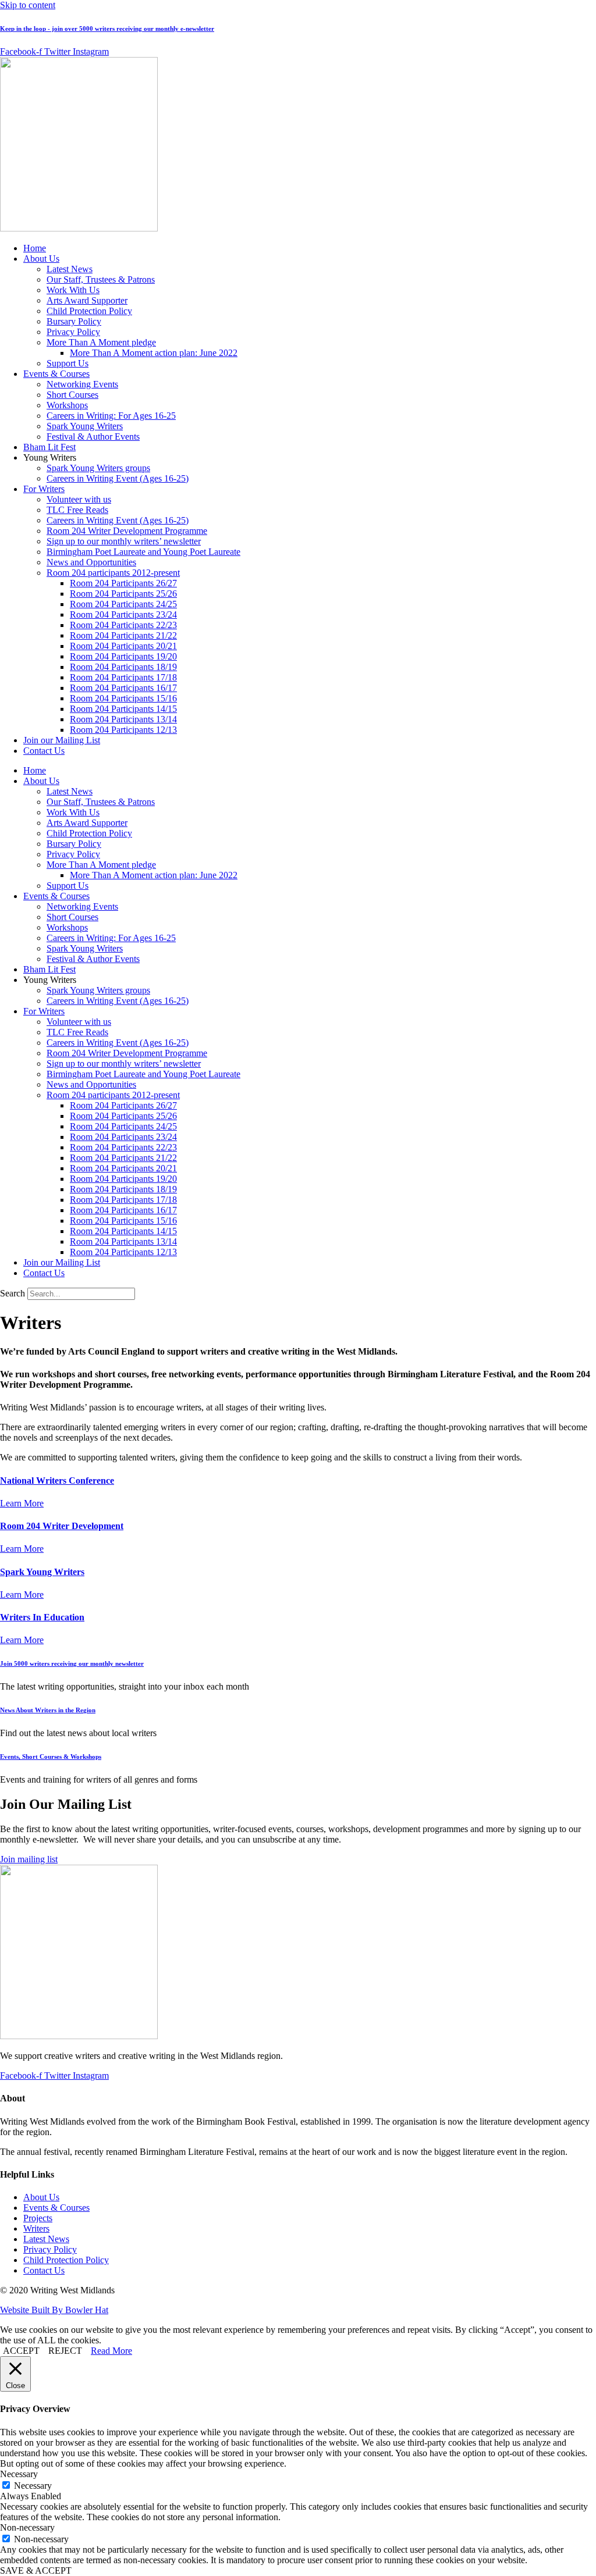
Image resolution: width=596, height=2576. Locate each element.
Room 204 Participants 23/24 (123, 614)
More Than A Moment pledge (101, 342)
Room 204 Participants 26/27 (123, 583)
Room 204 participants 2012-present (113, 573)
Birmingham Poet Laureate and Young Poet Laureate (143, 552)
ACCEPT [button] (21, 2351)
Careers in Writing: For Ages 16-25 (111, 416)
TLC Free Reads (77, 510)
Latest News (70, 269)
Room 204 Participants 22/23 (123, 625)
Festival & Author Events (93, 437)
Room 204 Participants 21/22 (123, 635)
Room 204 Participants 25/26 (123, 594)
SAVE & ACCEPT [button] (36, 2570)
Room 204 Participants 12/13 (123, 730)
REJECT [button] (65, 2351)
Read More (111, 2351)
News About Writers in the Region (48, 1710)
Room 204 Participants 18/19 (123, 667)
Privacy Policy (73, 332)
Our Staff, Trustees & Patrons (101, 279)
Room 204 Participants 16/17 (123, 688)
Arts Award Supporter (87, 300)
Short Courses (72, 395)
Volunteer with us (79, 499)
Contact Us (44, 751)
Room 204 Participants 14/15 (123, 709)
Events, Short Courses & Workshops (51, 1756)
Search (13, 1293)
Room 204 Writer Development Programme (127, 531)
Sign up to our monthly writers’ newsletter (124, 541)
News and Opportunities (91, 562)
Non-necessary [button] (27, 2527)
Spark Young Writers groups (98, 468)
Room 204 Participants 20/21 (123, 646)
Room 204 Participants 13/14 (123, 719)
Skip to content (28, 5)
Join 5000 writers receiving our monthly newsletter (72, 1663)
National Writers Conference (57, 1481)
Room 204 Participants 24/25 (123, 604)
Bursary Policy (74, 321)
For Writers (44, 489)
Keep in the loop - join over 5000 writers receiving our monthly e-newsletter (107, 28)
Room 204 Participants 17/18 (123, 677)
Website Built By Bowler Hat (54, 2310)
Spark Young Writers (85, 426)
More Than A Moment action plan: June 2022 (154, 353)
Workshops (67, 405)
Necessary (33, 2486)
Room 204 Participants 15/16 (123, 698)
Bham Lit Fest (49, 447)
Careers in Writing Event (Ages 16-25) (118, 478)
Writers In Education (42, 1617)
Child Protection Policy (89, 311)
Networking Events (82, 384)
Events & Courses (56, 374)
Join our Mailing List (62, 740)
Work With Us (73, 290)
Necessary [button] (19, 2474)
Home (35, 248)
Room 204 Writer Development (62, 1526)
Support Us (68, 363)
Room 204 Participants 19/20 (123, 656)
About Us (41, 259)
